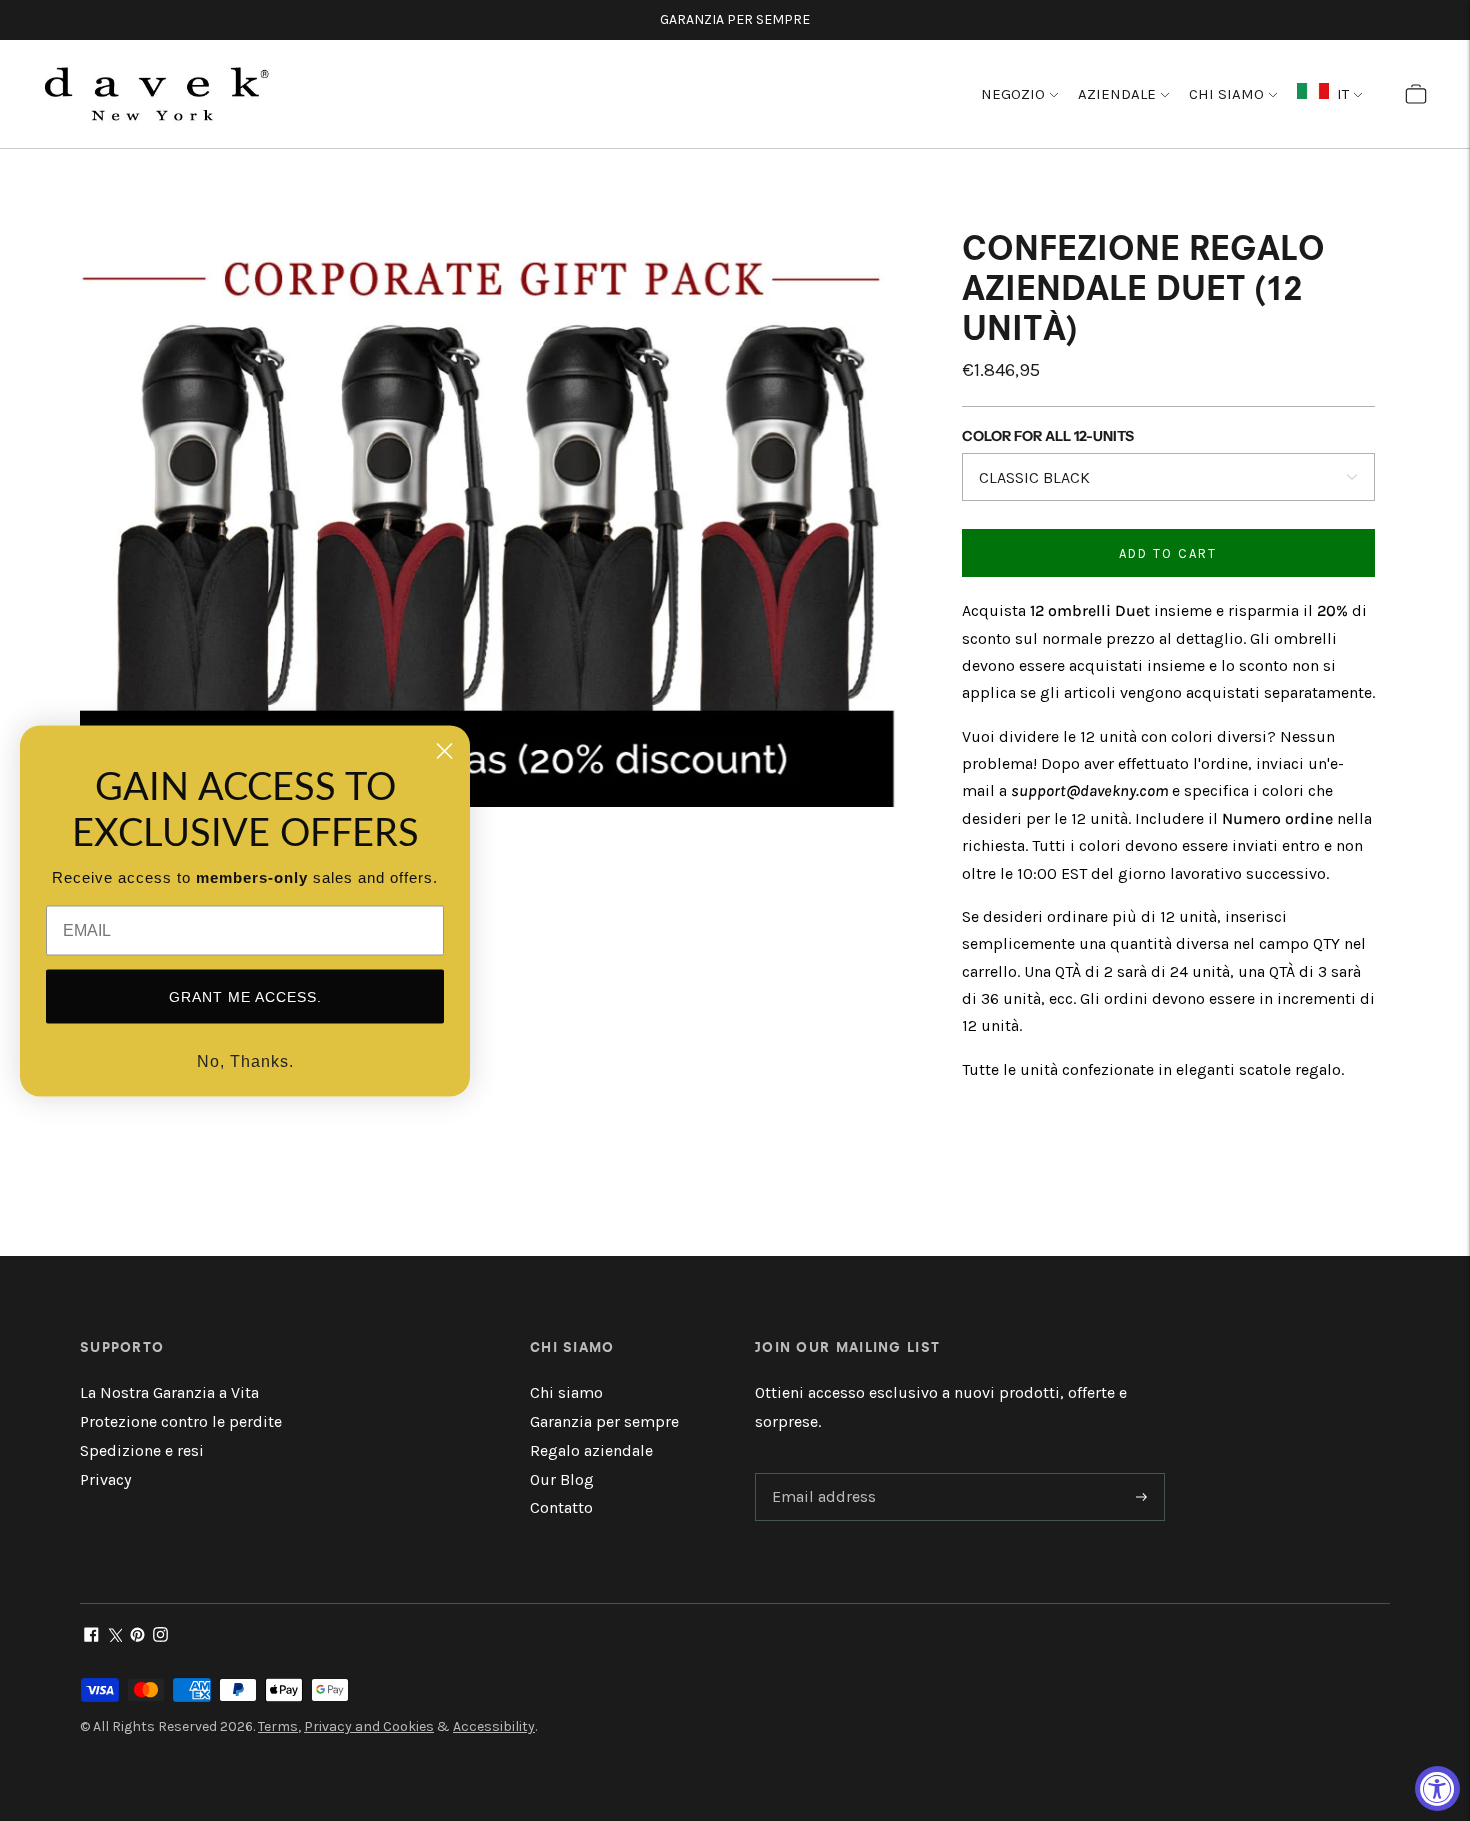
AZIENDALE (1117, 94)
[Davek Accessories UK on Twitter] (114, 1636)
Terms (278, 1726)
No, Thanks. (245, 1060)
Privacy (105, 1479)
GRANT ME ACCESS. (245, 996)
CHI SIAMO (1226, 94)
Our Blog (562, 1479)
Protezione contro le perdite (181, 1421)
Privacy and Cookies (369, 1726)
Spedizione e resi (142, 1450)
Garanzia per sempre (604, 1421)
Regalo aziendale (591, 1450)
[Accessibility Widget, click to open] (1437, 1788)
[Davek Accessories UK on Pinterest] (137, 1636)
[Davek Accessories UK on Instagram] (160, 1636)
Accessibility (494, 1726)
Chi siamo (566, 1392)
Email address (821, 1474)
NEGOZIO (1013, 94)
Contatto (561, 1507)
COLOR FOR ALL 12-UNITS (1048, 436)
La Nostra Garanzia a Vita (169, 1392)
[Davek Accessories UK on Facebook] (91, 1636)
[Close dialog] (444, 750)
